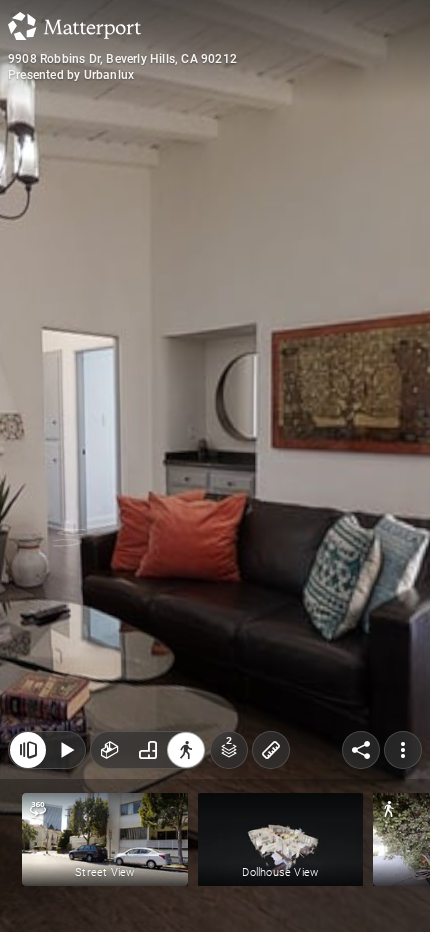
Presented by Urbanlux (71, 75)
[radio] (110, 750)
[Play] (66, 750)
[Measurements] (271, 750)
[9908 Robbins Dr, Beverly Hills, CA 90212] (215, 466)
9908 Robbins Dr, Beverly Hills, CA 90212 (122, 59)
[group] (148, 750)
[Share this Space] (361, 750)
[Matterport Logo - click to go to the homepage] (74, 26)
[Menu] (403, 750)
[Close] (28, 750)
